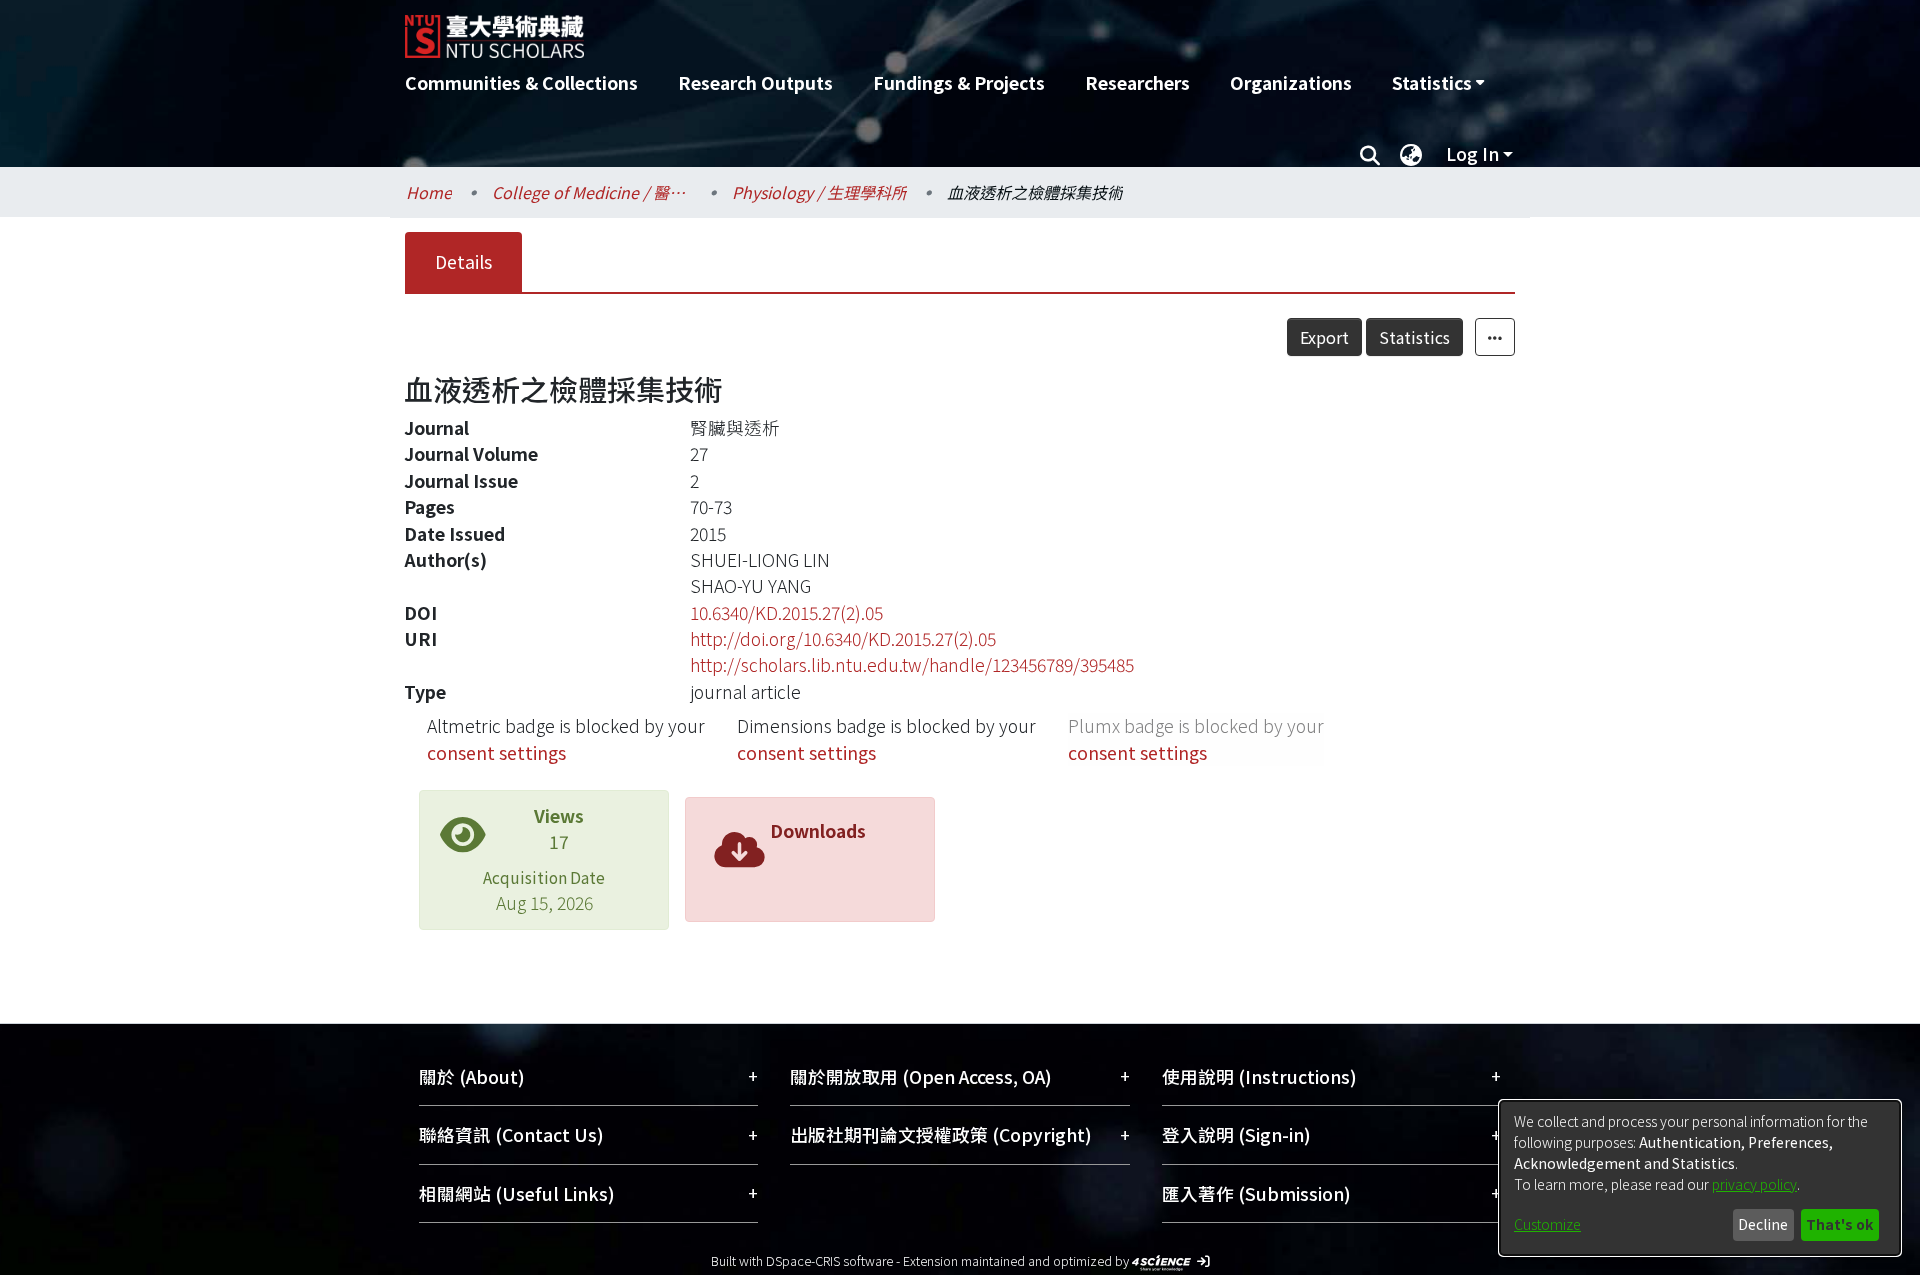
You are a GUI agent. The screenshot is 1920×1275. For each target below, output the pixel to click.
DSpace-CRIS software (829, 1260)
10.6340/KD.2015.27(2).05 (786, 612)
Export (1324, 337)
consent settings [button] (496, 752)
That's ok (1839, 1224)
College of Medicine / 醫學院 (592, 192)
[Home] (852, 29)
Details (463, 261)
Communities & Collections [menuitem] (521, 82)
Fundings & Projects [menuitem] (959, 82)
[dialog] (1700, 1178)
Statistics (1414, 337)
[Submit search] (1369, 154)
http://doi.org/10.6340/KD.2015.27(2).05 (843, 638)
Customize (1547, 1224)
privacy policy (1754, 1184)
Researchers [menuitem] (1137, 82)
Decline (1763, 1224)
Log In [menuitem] (1472, 153)
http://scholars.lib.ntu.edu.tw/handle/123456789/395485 (912, 664)
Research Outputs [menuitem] (755, 82)
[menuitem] (1438, 83)
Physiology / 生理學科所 (819, 192)
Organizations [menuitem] (1291, 82)
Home (429, 192)
